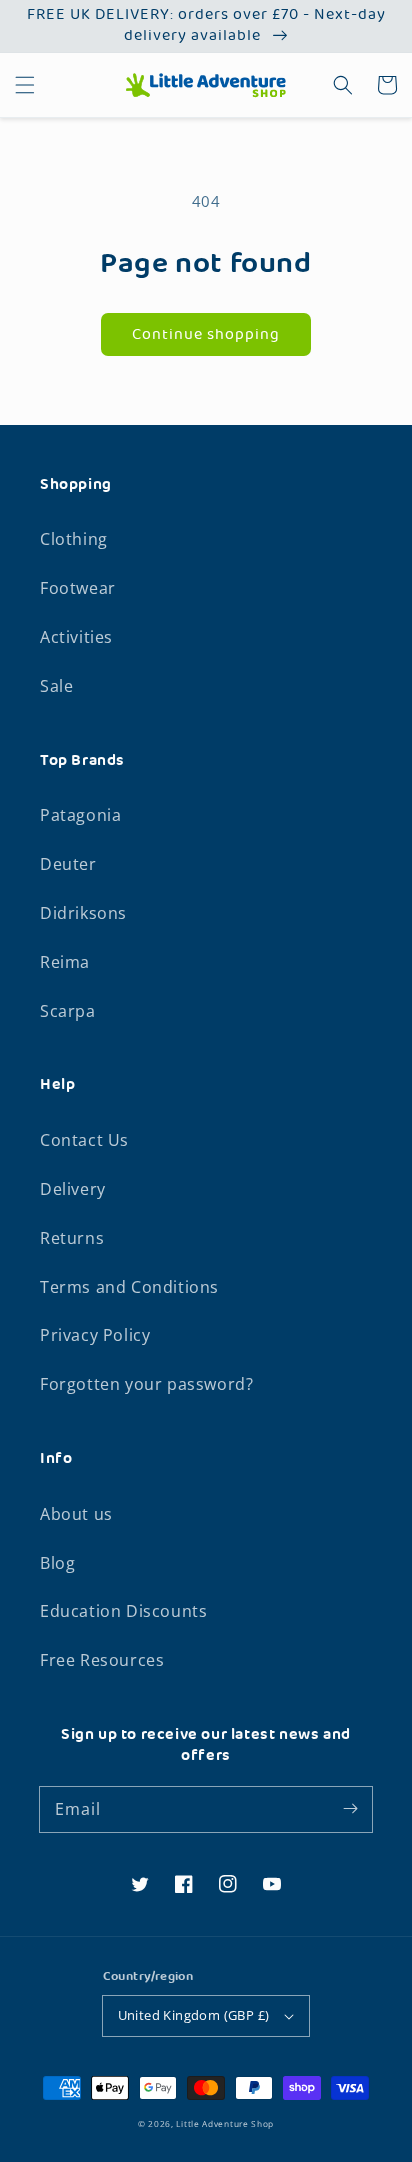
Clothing (74, 539)
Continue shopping (206, 335)
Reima (65, 962)
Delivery (73, 1189)
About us (76, 1514)
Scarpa (68, 1011)
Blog (57, 1563)
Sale (56, 686)
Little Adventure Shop (225, 2123)
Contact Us (84, 1140)
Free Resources (102, 1660)
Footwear (78, 588)
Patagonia (80, 815)
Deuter (68, 864)
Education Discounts (123, 1611)
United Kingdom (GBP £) (194, 2015)
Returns (72, 1238)
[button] (25, 85)
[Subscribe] (350, 1809)
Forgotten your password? (146, 1384)
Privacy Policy (95, 1335)
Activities (76, 637)
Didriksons (83, 913)
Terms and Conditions (129, 1287)
